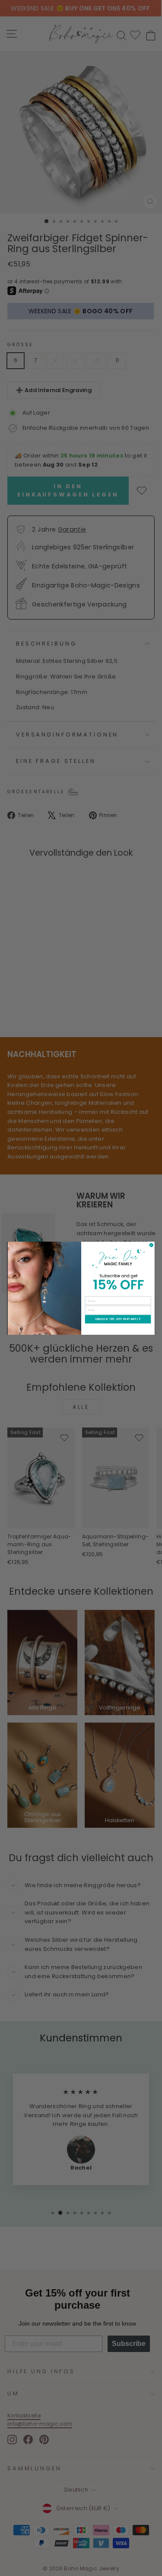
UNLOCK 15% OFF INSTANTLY (118, 1319)
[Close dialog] (151, 1245)
